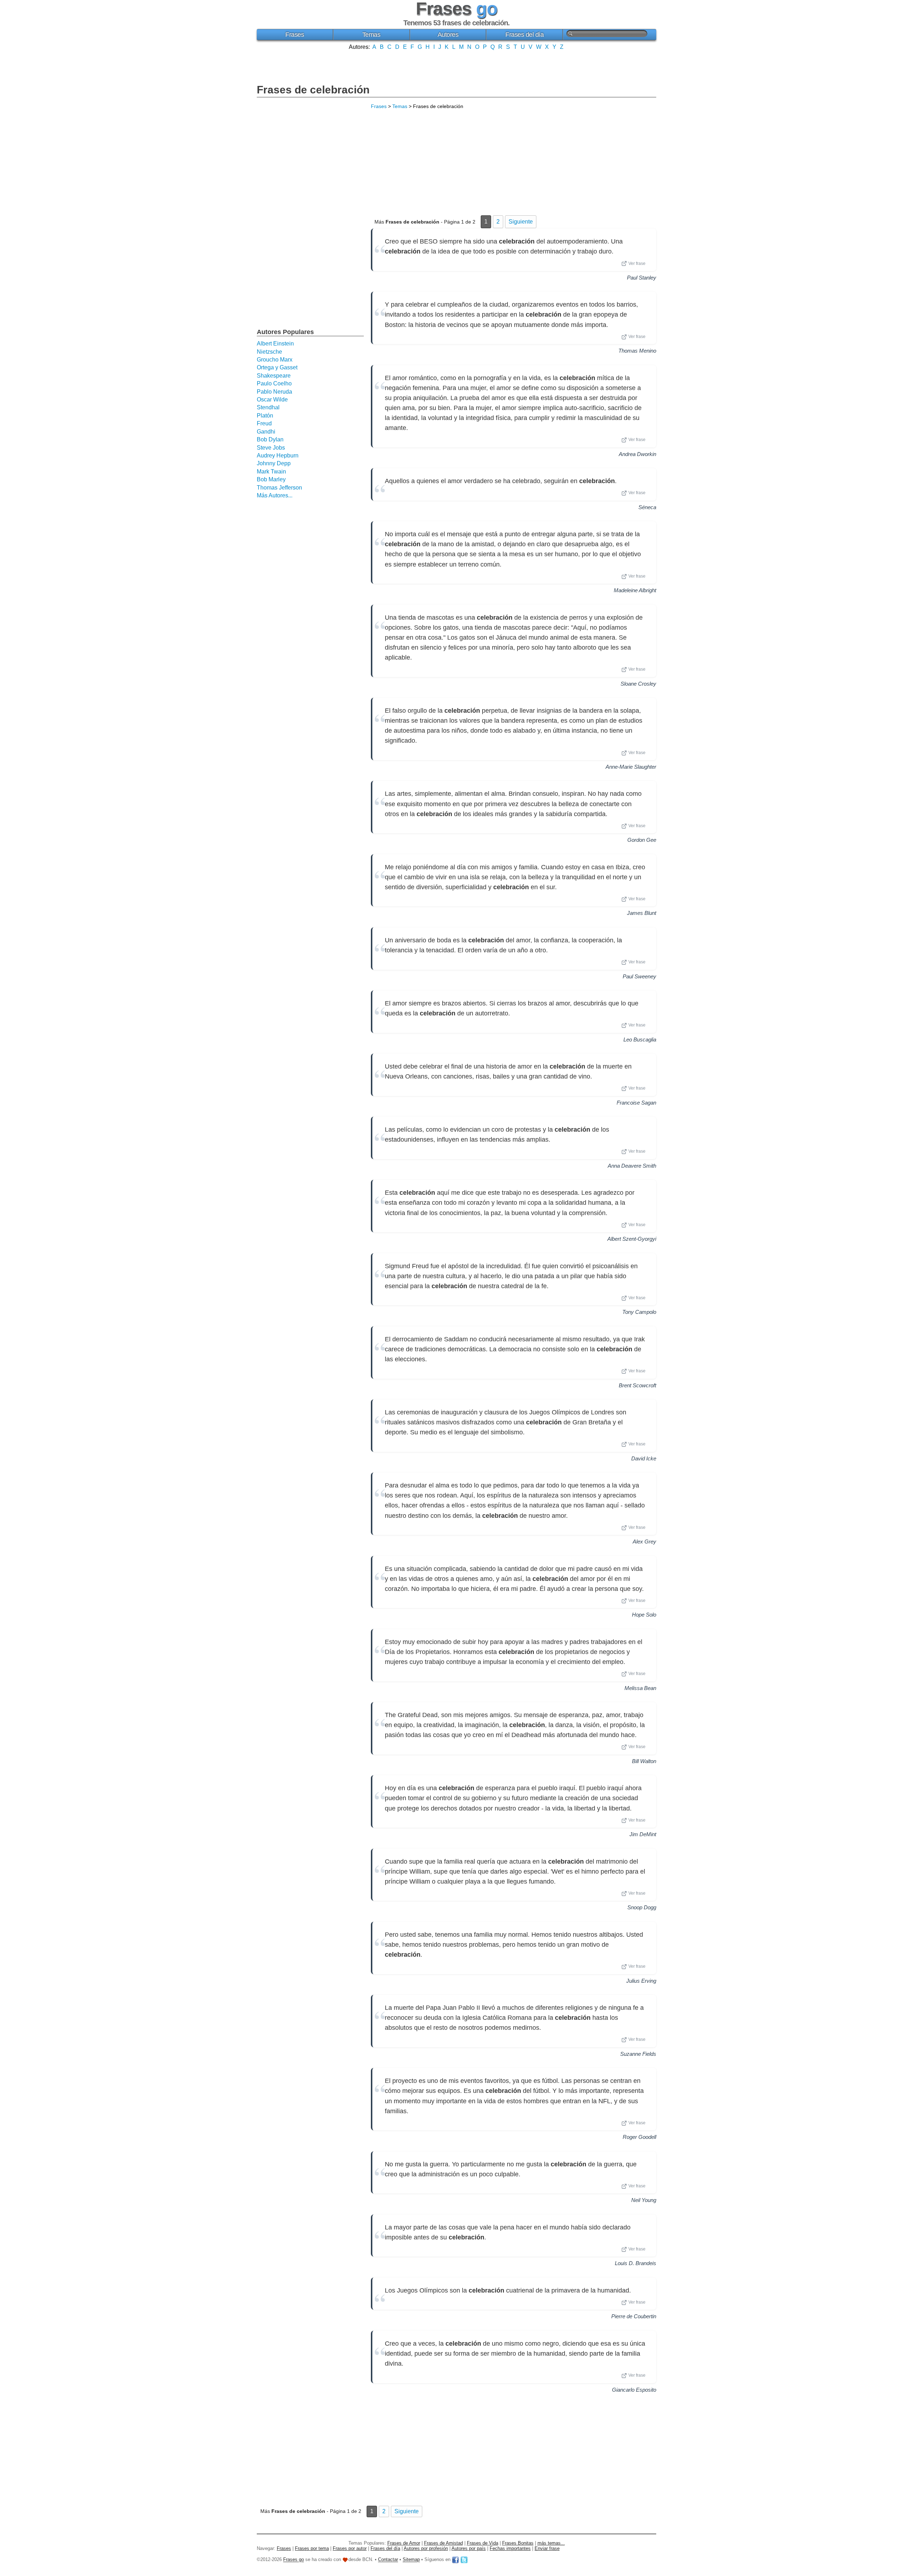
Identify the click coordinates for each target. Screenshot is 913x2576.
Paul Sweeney (639, 976)
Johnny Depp (274, 463)
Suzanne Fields (638, 2054)
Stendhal (268, 407)
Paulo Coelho (274, 383)
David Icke (644, 1458)
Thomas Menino (637, 351)
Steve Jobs (271, 448)
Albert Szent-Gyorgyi (632, 1239)
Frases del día (524, 35)
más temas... (551, 2543)
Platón (265, 416)
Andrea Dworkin (637, 454)
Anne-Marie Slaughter (631, 767)
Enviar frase (547, 2548)
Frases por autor (350, 2548)
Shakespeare (274, 376)
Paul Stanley (642, 278)
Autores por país (469, 2548)
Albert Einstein (275, 344)
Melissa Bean (640, 1688)
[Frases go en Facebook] (455, 2560)
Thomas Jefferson (279, 488)
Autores (448, 35)
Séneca (647, 507)
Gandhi (266, 432)
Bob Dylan (270, 439)
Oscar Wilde (272, 400)
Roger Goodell (639, 2137)
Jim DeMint (643, 1834)
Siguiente (521, 222)
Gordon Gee (642, 840)
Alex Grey (644, 1541)
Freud (264, 423)
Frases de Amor (404, 2543)
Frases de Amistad (443, 2543)
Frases (295, 35)
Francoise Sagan (636, 1103)
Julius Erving (641, 1981)
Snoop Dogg (642, 1907)
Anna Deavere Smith (632, 1166)
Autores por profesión (426, 2548)
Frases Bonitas (518, 2543)
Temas (371, 35)
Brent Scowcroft (637, 1385)
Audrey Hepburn (278, 455)
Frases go (294, 2560)
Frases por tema (312, 2548)
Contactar (388, 2560)
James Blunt (642, 913)
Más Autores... (275, 495)
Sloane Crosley (638, 684)
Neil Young (644, 2200)
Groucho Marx (275, 360)
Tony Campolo (639, 1312)
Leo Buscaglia (640, 1039)
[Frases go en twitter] (464, 2560)
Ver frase (637, 263)
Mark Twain (271, 472)
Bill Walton (644, 1761)
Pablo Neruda (274, 392)
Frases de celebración (313, 90)
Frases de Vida (483, 2543)
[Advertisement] (456, 66)
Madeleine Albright (635, 590)
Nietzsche (269, 352)
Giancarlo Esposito (634, 2390)
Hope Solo (644, 1615)
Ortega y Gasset (277, 367)
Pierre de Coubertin (634, 2316)
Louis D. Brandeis (636, 2263)
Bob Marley (271, 479)
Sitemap (411, 2560)
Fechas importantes (510, 2548)
